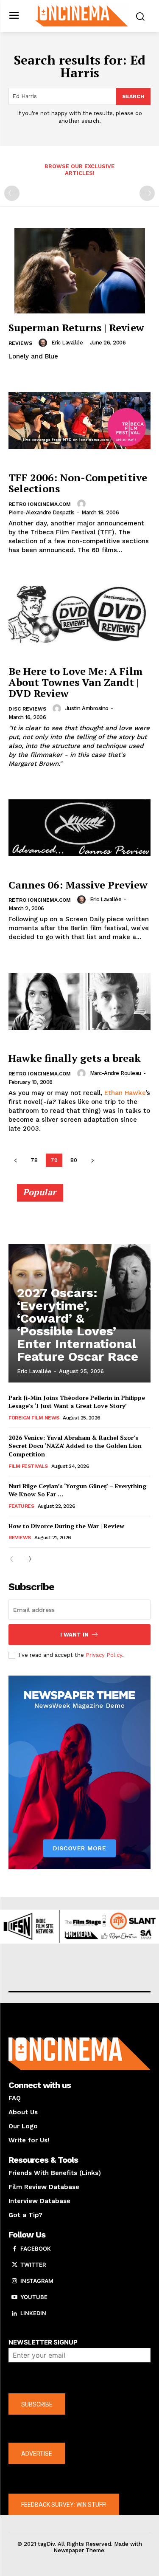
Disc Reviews (27, 709)
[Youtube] (14, 2297)
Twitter (33, 2265)
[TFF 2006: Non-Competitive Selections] (79, 421)
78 (34, 1160)
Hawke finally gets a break (75, 1058)
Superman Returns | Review (76, 327)
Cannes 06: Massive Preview (78, 885)
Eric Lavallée (67, 343)
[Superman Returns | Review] (79, 271)
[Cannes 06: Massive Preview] (79, 828)
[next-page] (92, 1160)
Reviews (20, 343)
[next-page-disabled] (147, 193)
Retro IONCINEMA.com (40, 504)
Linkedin (33, 2313)
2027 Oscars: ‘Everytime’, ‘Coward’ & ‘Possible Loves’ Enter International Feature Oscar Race (78, 1325)
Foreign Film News (34, 1418)
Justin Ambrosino (87, 708)
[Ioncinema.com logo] (82, 15)
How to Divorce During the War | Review (66, 1526)
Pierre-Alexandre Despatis (42, 512)
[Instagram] (14, 2281)
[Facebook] (14, 2249)
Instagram (37, 2281)
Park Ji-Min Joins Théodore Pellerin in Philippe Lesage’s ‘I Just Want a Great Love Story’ (77, 1402)
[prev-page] (12, 193)
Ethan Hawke (125, 1093)
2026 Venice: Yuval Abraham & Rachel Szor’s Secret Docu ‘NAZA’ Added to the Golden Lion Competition (75, 1446)
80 (74, 1160)
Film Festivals (28, 1466)
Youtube (34, 2297)
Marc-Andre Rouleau (116, 1073)
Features (21, 1506)
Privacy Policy (104, 1655)
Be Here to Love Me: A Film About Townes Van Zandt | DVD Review (76, 682)
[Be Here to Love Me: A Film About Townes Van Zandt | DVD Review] (79, 614)
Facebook (36, 2249)
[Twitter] (14, 2265)
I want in (74, 1635)
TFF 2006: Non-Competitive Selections (78, 483)
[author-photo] (44, 343)
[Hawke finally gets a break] (79, 1001)
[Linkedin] (14, 2314)
